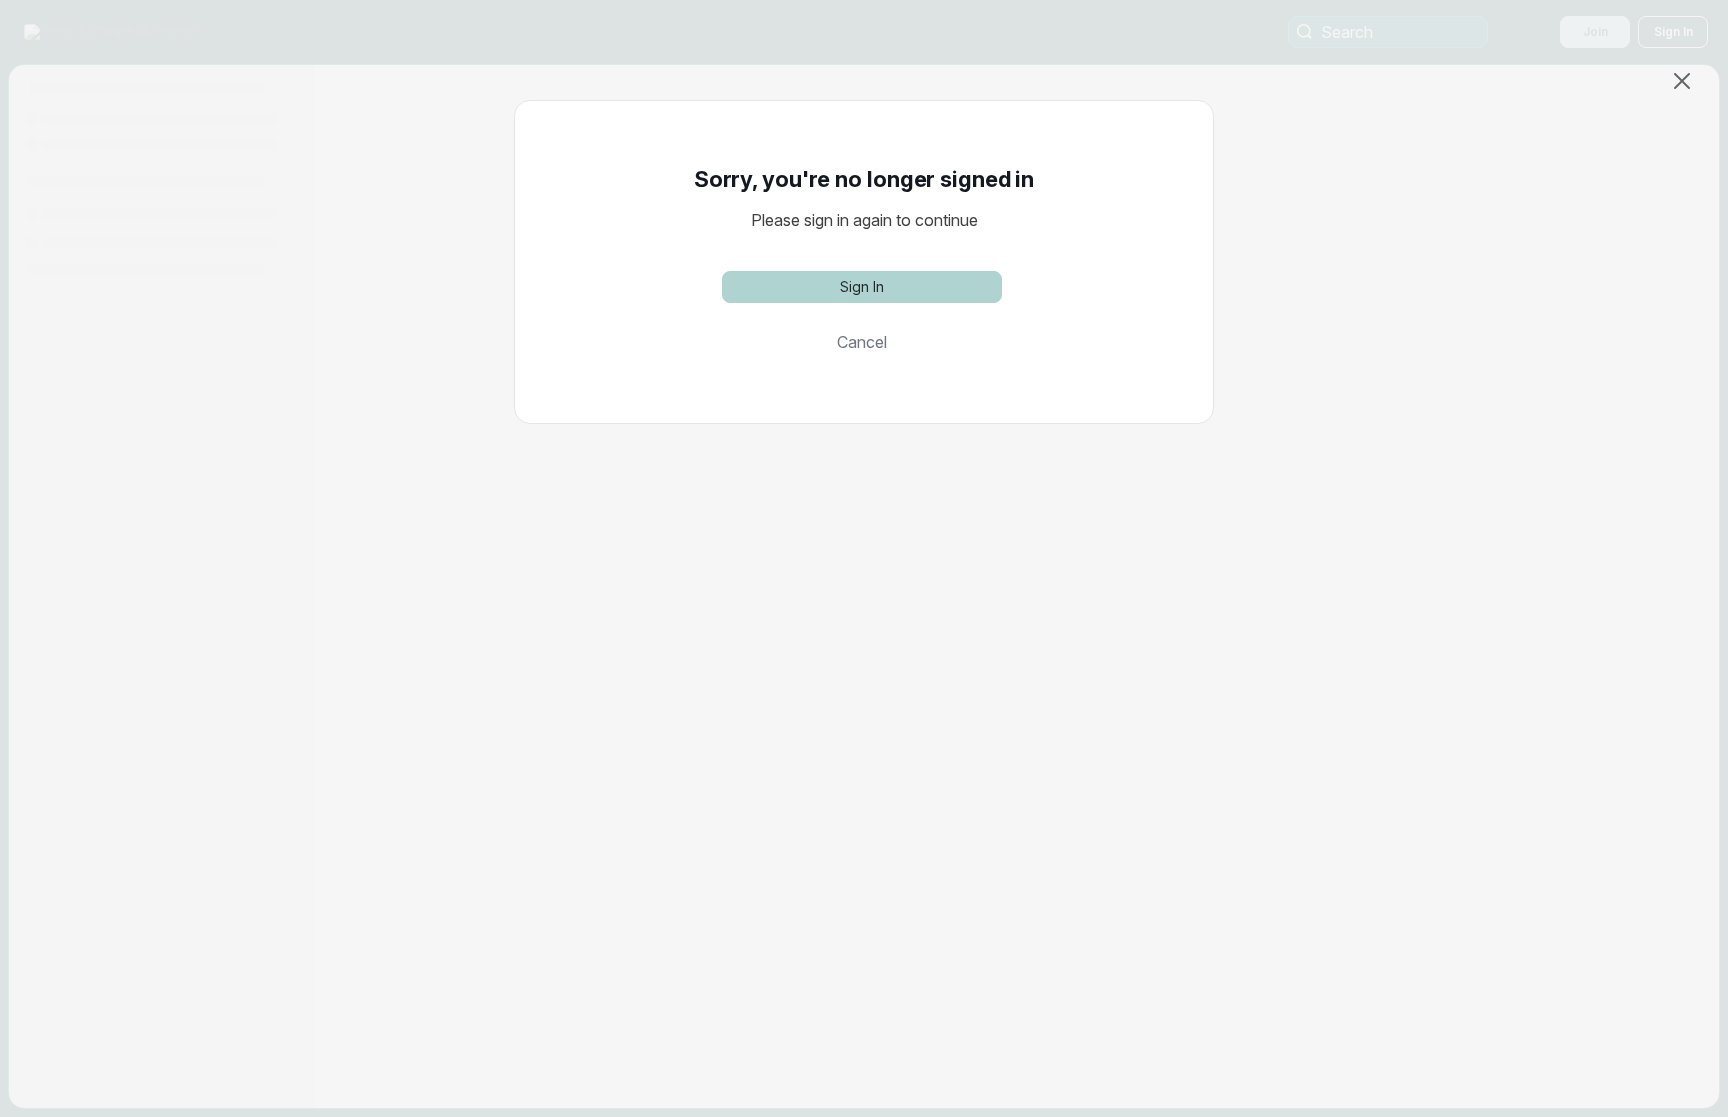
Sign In (862, 286)
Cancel (862, 342)
